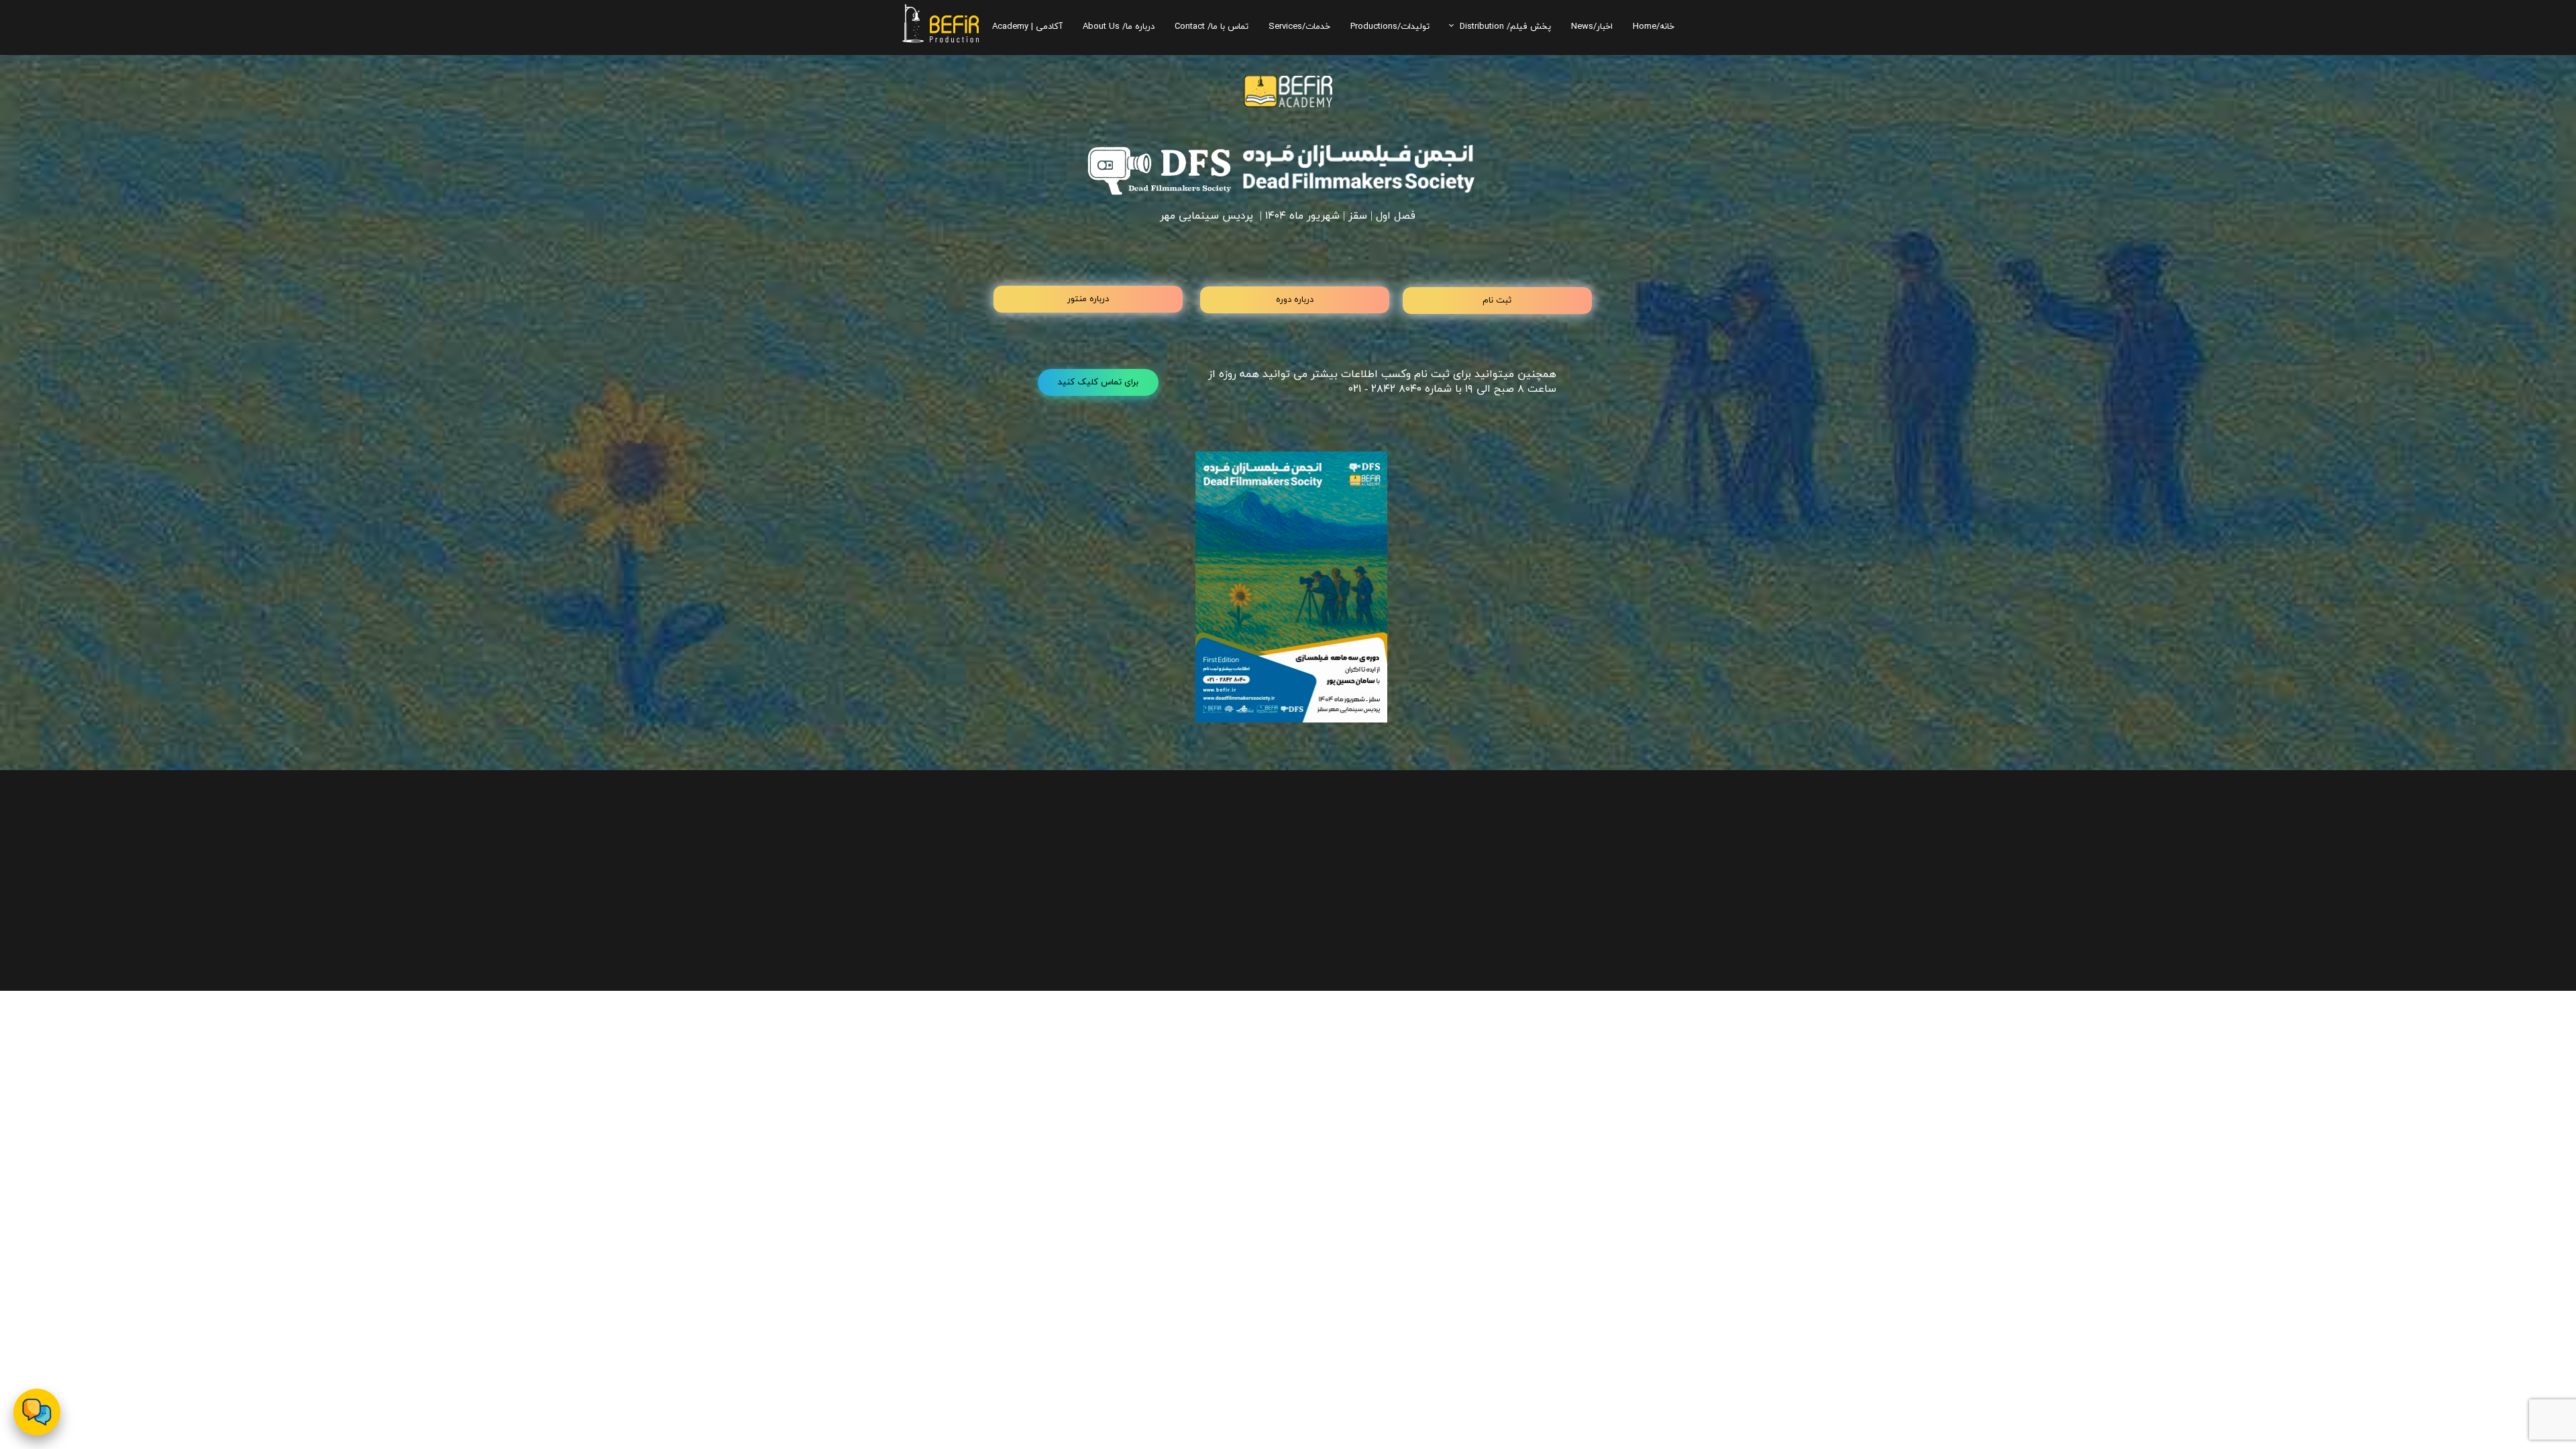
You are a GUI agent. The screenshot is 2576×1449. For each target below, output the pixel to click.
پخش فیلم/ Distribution (1505, 26)
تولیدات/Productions (1390, 26)
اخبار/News (1592, 26)
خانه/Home (1654, 26)
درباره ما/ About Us (1119, 26)
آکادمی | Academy (1027, 26)
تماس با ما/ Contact (1212, 26)
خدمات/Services (1299, 26)
